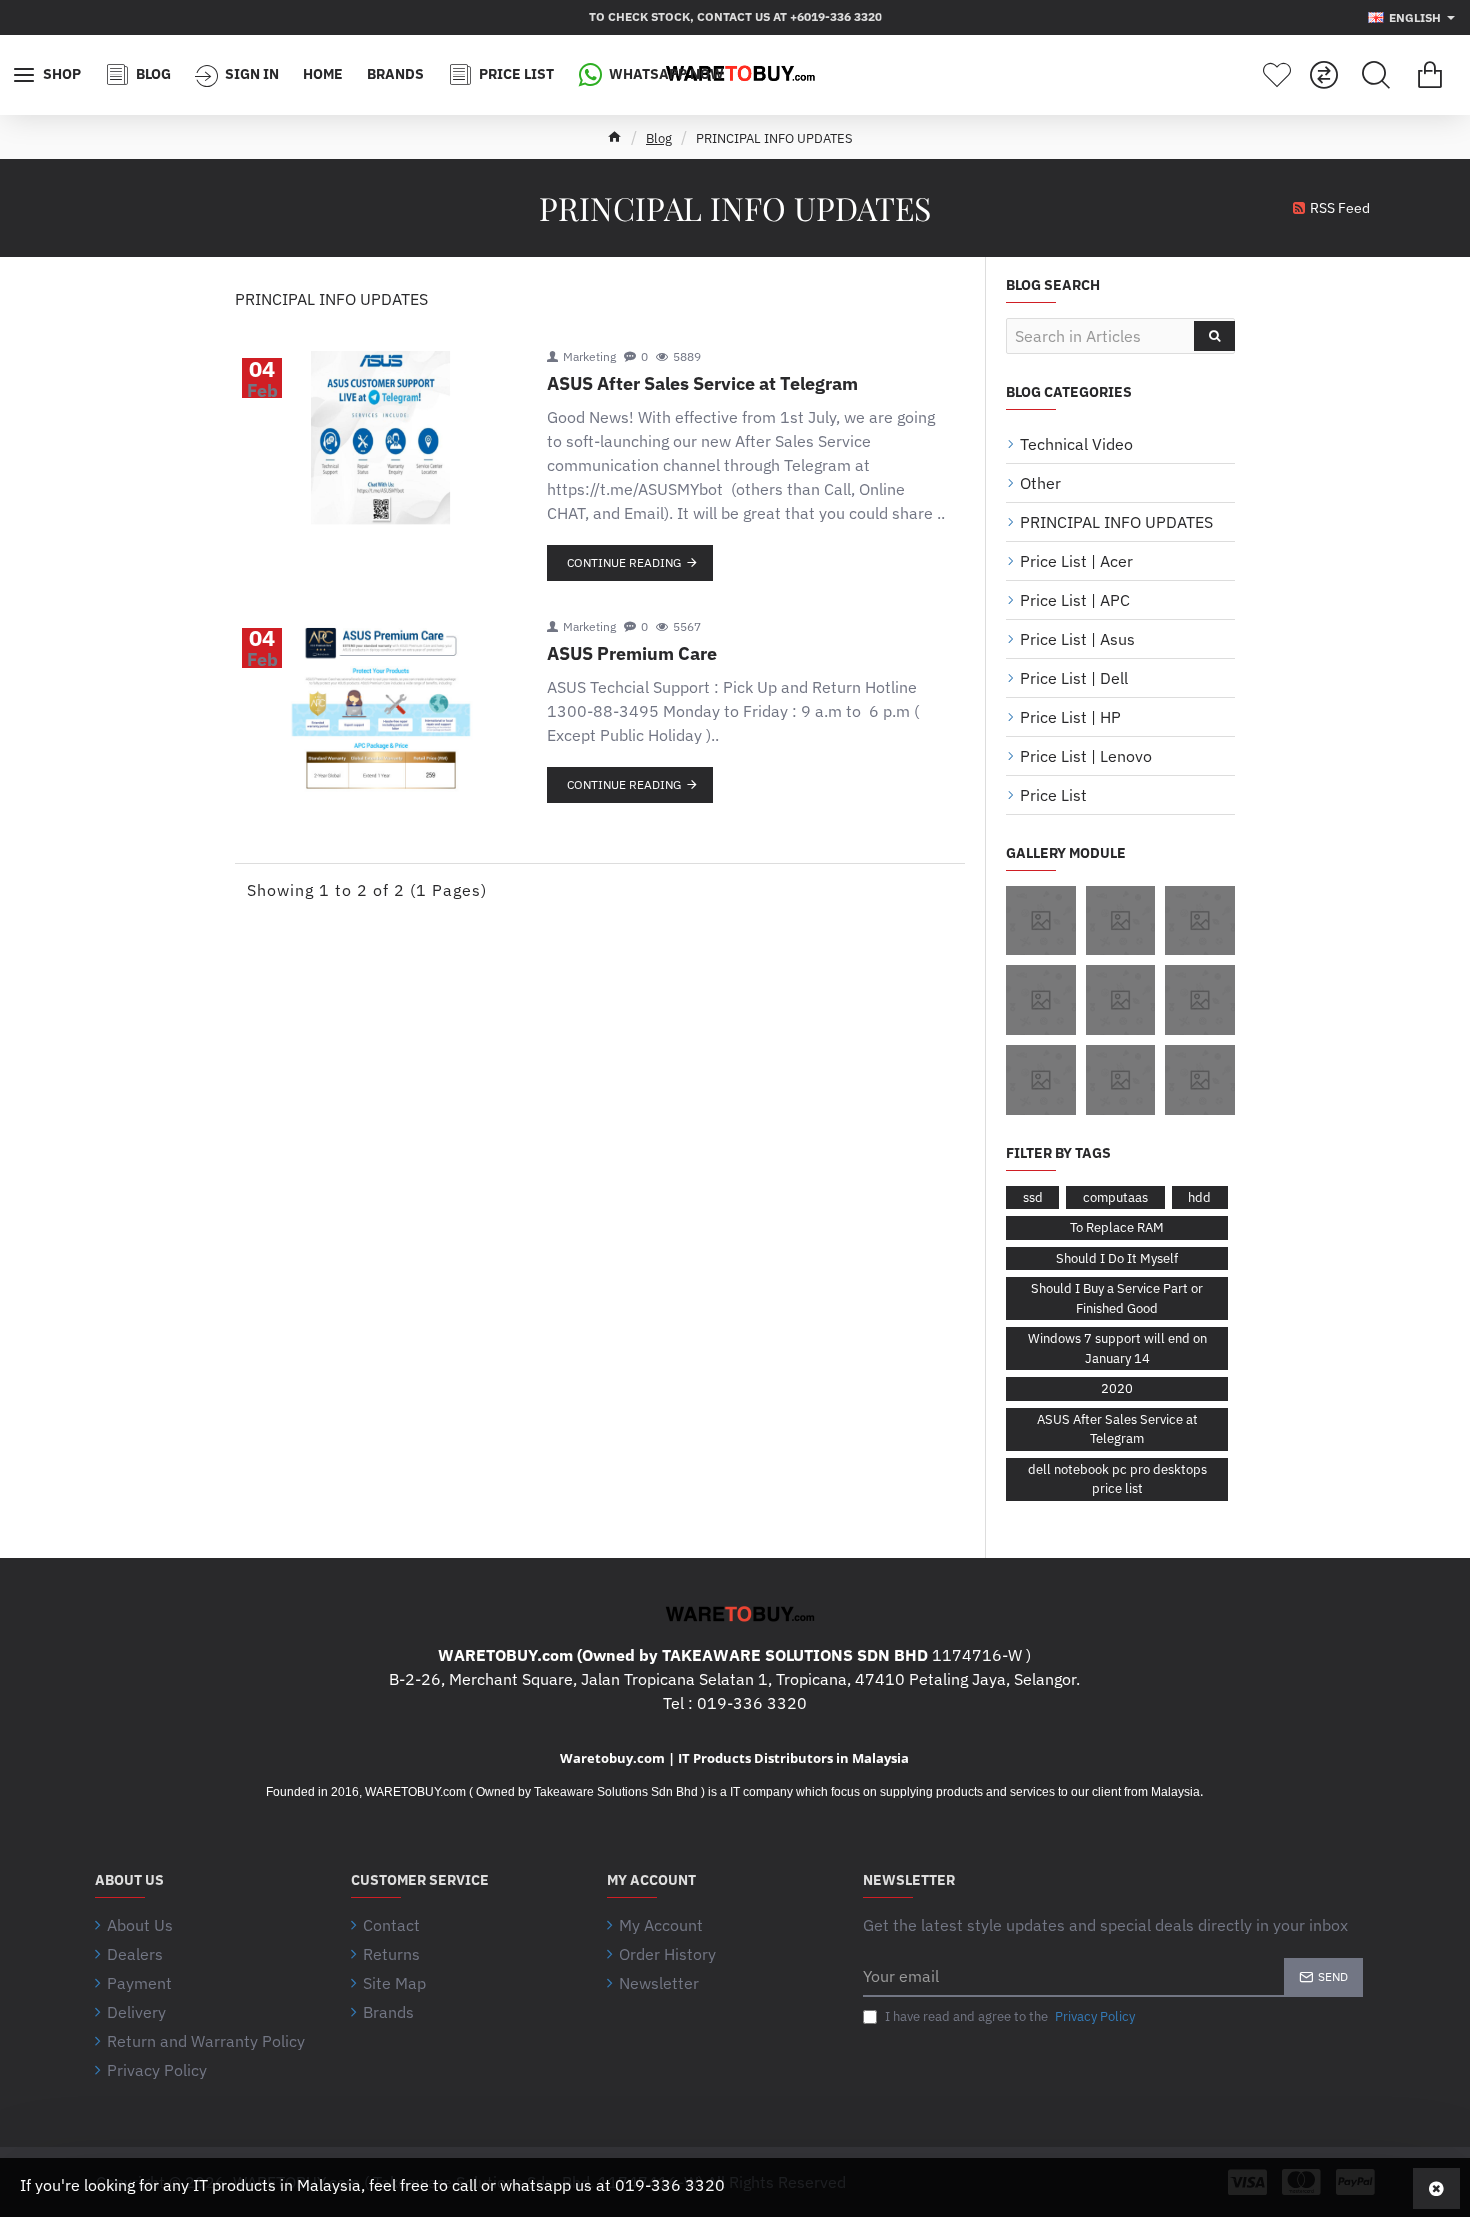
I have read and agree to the (1008, 2016)
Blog (659, 138)
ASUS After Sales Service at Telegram (702, 384)
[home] (614, 136)
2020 (1117, 1388)
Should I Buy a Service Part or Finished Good (1117, 1298)
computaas (1115, 1197)
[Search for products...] (1376, 75)
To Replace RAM (1117, 1227)
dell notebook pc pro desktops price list (1117, 1479)
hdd (1199, 1197)
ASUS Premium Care (632, 654)
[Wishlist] (1277, 75)
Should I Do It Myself (1117, 1258)
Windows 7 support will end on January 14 (1117, 1348)
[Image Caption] (1041, 921)
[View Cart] (1430, 75)
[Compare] (1324, 75)
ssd (1033, 1197)
